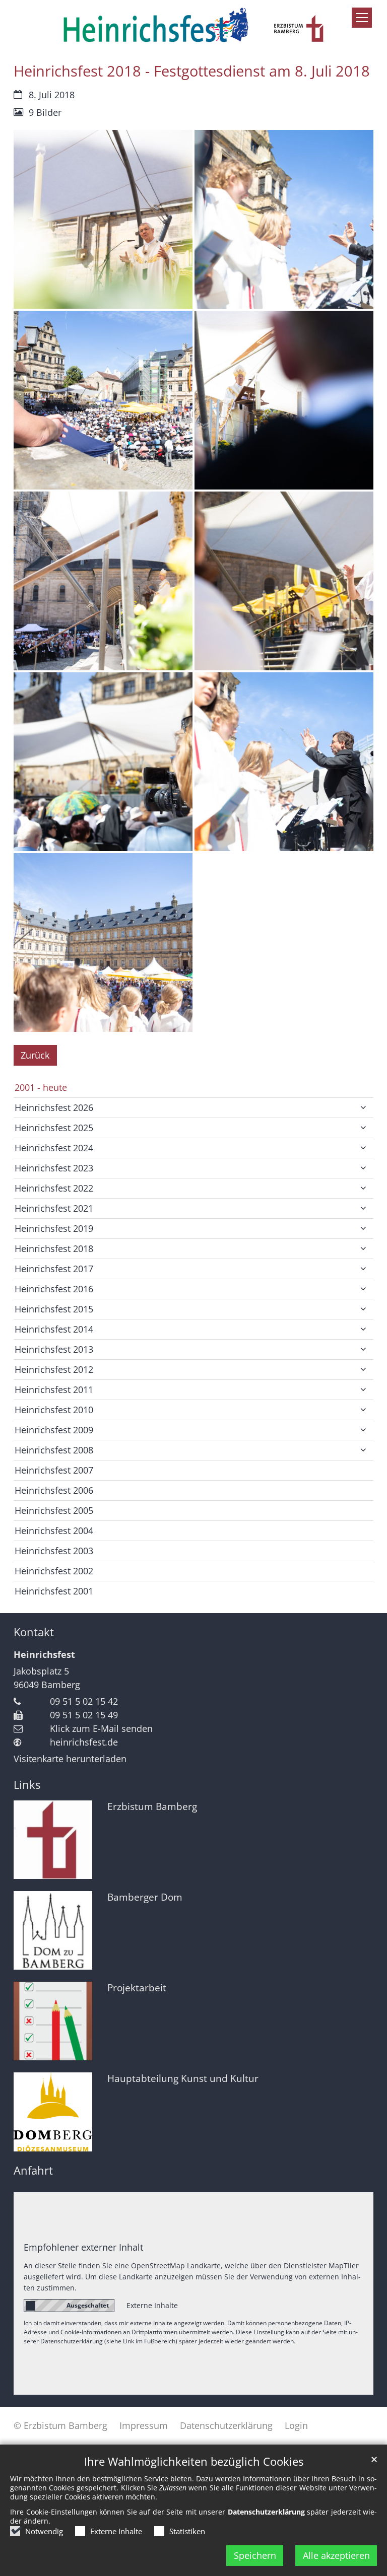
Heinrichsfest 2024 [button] (54, 1148)
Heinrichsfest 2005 (54, 1510)
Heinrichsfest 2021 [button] (54, 1208)
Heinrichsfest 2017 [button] (54, 1269)
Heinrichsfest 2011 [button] (54, 1389)
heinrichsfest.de (84, 1742)
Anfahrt (33, 2170)
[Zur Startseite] (193, 25)
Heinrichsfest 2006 (54, 1490)
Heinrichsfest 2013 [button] (54, 1349)
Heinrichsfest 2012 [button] (54, 1369)
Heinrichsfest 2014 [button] (54, 1329)
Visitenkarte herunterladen (70, 1759)
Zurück (35, 1055)
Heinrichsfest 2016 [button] (54, 1289)
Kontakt (34, 1632)
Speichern (255, 2555)
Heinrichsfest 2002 (54, 1571)
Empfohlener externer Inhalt (83, 2247)
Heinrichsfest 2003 (54, 1551)
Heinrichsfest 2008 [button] (54, 1450)
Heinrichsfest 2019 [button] (54, 1228)
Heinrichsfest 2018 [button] (54, 1248)
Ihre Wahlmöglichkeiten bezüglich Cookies (194, 2461)
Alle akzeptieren (336, 2555)
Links (27, 1785)
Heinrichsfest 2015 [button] (54, 1309)
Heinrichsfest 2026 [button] (54, 1107)
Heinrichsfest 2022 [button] (54, 1188)
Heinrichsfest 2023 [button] (54, 1168)
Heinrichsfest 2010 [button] (54, 1410)
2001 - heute (41, 1087)
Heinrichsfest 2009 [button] (54, 1430)
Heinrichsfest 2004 (54, 1530)
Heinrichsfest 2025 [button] (54, 1128)
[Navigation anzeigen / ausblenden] (362, 18)
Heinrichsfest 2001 (54, 1591)
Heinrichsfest (44, 1654)
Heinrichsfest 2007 (54, 1470)
